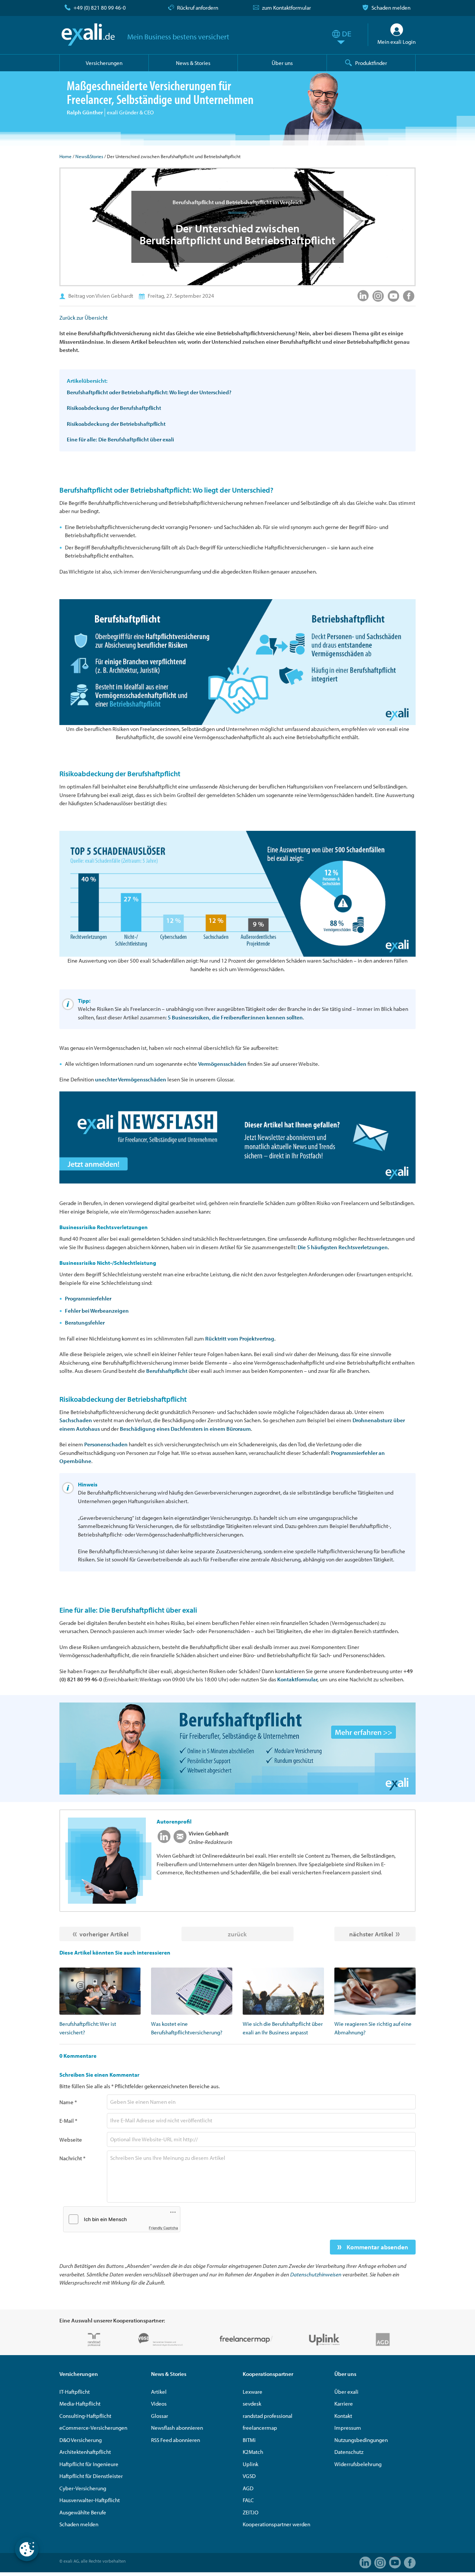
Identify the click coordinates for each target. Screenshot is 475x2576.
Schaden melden (391, 8)
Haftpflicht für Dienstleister (91, 2476)
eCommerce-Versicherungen (93, 2428)
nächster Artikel (371, 1934)
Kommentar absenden (377, 2247)
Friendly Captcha (163, 2228)
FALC (248, 2500)
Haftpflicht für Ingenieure (89, 2464)
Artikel (159, 2392)
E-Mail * (68, 2121)
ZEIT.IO (250, 2512)
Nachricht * (72, 2158)
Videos (159, 2404)
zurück (237, 1934)
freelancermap (260, 2428)
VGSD (249, 2476)
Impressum (348, 2428)
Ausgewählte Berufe (83, 2512)
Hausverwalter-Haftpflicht (90, 2500)
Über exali (346, 2392)
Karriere (344, 2404)
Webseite (71, 2140)
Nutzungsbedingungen (361, 2440)
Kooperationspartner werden (276, 2524)
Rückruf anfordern (198, 8)
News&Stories (89, 156)
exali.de (88, 35)
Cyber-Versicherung (83, 2488)
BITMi (249, 2440)
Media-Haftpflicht (80, 2404)
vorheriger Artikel (104, 1934)
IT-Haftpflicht (75, 2392)
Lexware (253, 2392)
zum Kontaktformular (286, 8)
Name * (68, 2102)
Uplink (250, 2464)
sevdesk (252, 2404)
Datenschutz (349, 2452)
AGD (248, 2488)
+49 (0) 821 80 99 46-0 (100, 8)
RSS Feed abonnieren (176, 2440)
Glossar (160, 2416)
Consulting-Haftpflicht (85, 2416)
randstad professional (268, 2416)
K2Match (253, 2452)
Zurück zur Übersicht (83, 318)
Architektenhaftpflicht (85, 2452)
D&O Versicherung (81, 2440)
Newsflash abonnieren (177, 2428)
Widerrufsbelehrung (358, 2464)
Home (65, 156)
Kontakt (343, 2416)
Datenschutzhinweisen (316, 2274)
